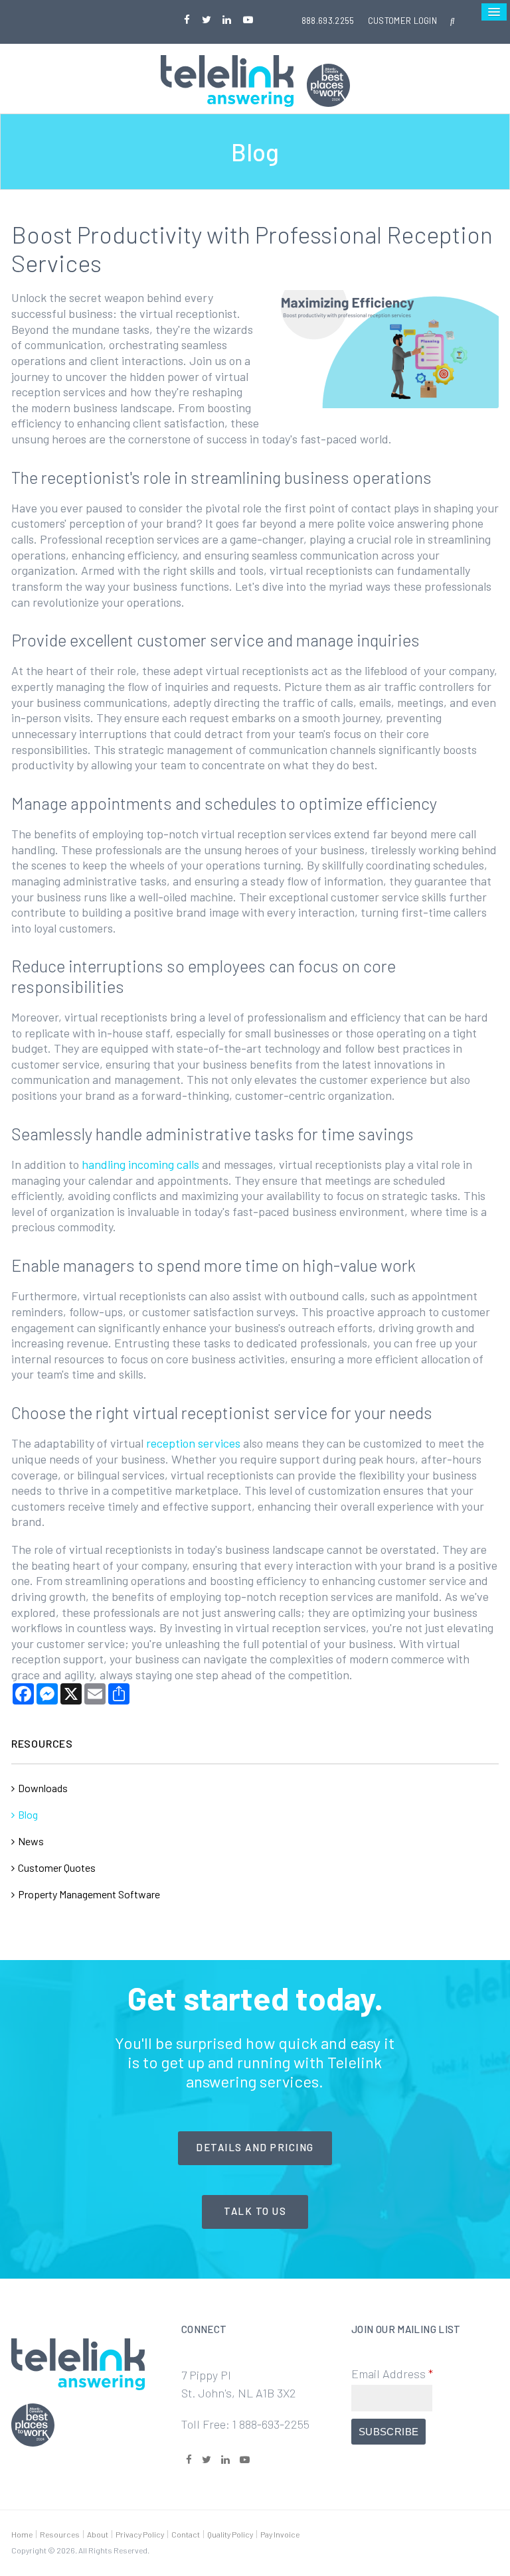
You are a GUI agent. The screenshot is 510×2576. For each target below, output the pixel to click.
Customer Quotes (57, 1867)
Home (22, 2534)
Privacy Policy (140, 2534)
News (31, 1841)
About (98, 2534)
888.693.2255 (328, 21)
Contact (186, 2534)
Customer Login (403, 21)
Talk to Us (255, 2211)
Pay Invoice (280, 2534)
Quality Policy (230, 2534)
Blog (28, 1814)
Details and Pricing (255, 2147)
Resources (60, 2534)
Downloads (43, 1788)
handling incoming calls (140, 1164)
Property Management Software (89, 1894)
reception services (193, 1443)
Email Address (392, 2374)
